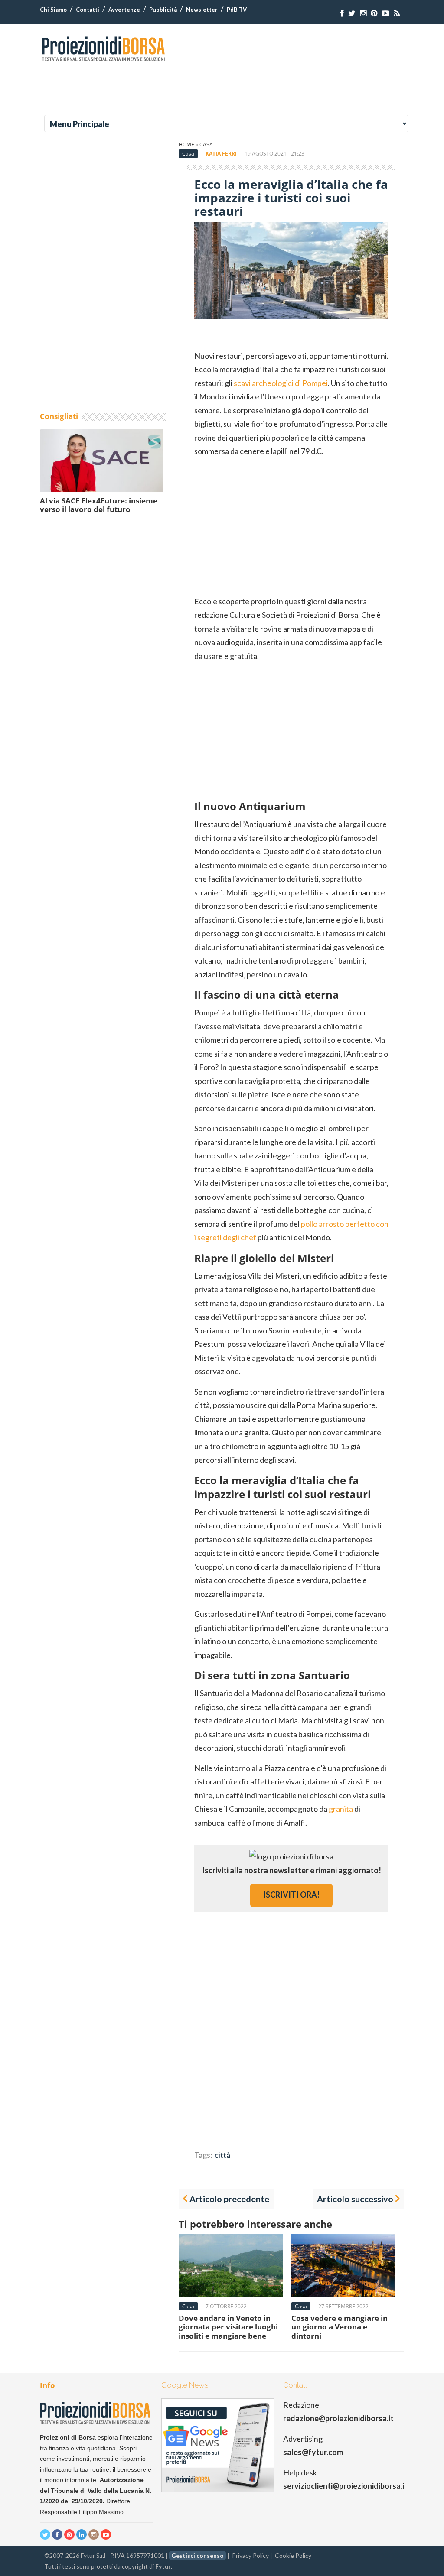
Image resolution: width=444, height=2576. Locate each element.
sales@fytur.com (313, 2452)
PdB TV (237, 10)
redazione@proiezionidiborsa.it (338, 2418)
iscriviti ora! (291, 1895)
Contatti (88, 10)
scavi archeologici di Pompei (281, 383)
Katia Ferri (221, 154)
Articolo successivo (355, 2199)
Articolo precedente (229, 2199)
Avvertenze (124, 10)
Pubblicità (163, 10)
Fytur (163, 2566)
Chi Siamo (53, 10)
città (222, 2155)
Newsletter (202, 10)
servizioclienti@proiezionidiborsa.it (345, 2486)
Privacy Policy (250, 2555)
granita (341, 1809)
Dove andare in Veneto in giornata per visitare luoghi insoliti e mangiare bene (228, 2327)
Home (186, 144)
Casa (206, 144)
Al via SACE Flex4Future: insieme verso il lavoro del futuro (99, 505)
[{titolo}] (342, 13)
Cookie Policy (293, 2555)
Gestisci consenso (198, 2555)
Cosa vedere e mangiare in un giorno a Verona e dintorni (340, 2327)
